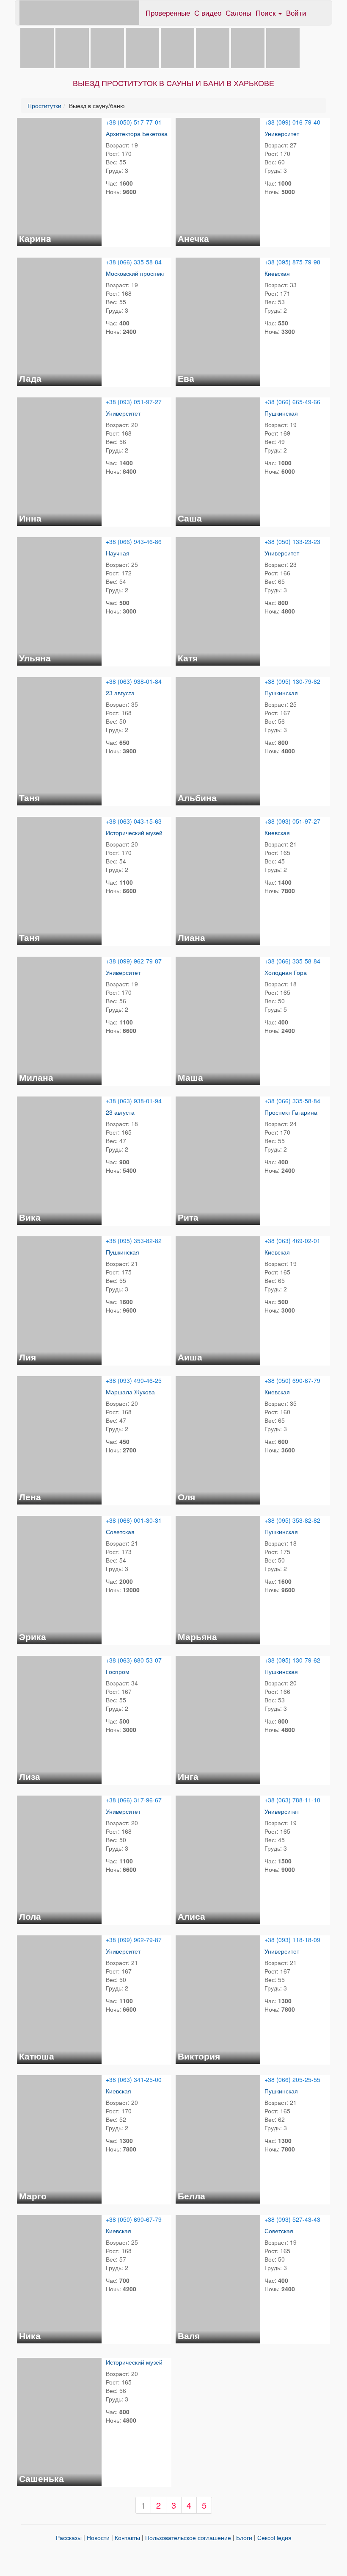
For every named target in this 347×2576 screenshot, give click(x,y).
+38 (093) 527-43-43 (292, 2219)
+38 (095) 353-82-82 (134, 1241)
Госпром (118, 1671)
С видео (208, 12)
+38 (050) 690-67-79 (292, 1380)
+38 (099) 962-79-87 (134, 961)
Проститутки (44, 105)
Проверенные (168, 12)
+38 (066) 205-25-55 (292, 2079)
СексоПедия (274, 2537)
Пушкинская (281, 413)
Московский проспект (135, 273)
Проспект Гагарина (291, 1112)
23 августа (120, 693)
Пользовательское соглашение (188, 2537)
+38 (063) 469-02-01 (292, 1241)
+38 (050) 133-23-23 (292, 541)
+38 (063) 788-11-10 (292, 1800)
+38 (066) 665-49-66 (292, 402)
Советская (120, 1532)
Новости (98, 2537)
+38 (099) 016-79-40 (292, 122)
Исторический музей (134, 833)
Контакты (127, 2537)
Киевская (277, 273)
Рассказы (69, 2537)
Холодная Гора (286, 972)
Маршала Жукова (130, 1392)
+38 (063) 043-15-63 (134, 821)
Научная (118, 553)
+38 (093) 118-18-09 (292, 1940)
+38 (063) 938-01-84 (134, 681)
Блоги (244, 2537)
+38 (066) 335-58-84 (134, 262)
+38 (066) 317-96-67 (134, 1800)
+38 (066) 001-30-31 (134, 1520)
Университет (282, 133)
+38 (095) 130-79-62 (292, 681)
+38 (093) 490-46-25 (134, 1380)
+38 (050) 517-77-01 (134, 122)
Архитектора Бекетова (137, 133)
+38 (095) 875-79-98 (292, 262)
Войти (296, 12)
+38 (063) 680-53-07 (134, 1660)
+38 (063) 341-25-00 (134, 2079)
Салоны (238, 12)
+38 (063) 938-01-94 (134, 1101)
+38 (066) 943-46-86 (134, 541)
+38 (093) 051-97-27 (134, 402)
